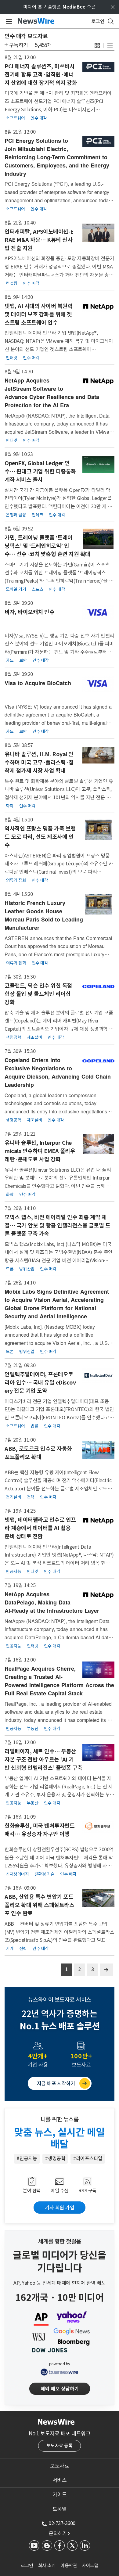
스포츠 (38, 589)
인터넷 (12, 358)
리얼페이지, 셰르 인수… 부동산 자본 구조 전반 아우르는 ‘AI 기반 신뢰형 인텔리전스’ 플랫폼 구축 (43, 1760)
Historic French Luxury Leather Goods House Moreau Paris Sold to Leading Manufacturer (44, 915)
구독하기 (19, 45)
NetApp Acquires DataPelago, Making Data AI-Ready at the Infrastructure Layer (52, 1602)
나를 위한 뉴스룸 (60, 2119)
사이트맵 (90, 2565)
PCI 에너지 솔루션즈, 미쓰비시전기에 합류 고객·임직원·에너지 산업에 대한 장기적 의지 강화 (41, 75)
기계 (10, 1949)
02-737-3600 (62, 2523)
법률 (34, 1426)
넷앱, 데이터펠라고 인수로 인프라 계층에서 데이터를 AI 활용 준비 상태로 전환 (40, 1528)
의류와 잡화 (16, 880)
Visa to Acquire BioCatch (38, 683)
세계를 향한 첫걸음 (60, 2241)
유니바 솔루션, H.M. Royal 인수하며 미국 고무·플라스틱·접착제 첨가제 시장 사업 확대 (39, 762)
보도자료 (60, 2466)
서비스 (60, 2480)
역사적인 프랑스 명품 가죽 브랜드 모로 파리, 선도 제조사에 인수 (40, 837)
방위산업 (27, 1269)
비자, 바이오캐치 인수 (29, 612)
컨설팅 (12, 283)
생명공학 (13, 1037)
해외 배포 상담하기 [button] (60, 2389)
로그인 (27, 2565)
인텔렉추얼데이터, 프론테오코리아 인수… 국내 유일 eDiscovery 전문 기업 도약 (40, 1383)
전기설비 (13, 1497)
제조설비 (34, 1037)
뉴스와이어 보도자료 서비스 (60, 2000)
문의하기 (59, 2533)
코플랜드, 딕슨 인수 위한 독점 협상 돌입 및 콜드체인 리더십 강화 (38, 994)
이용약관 (69, 2565)
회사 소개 (47, 2565)
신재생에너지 (17, 1874)
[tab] (60, 2466)
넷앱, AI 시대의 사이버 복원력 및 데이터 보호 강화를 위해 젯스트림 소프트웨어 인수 (38, 314)
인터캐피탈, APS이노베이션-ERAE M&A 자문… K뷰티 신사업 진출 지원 (39, 240)
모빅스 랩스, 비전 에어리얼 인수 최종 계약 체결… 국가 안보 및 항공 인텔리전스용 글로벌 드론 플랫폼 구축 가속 (57, 1225)
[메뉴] (8, 21)
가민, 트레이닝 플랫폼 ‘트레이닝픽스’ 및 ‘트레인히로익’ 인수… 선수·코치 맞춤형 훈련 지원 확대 (47, 546)
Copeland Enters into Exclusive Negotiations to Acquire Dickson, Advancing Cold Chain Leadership (58, 1072)
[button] (97, 45)
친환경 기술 (45, 1874)
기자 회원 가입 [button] (60, 2208)
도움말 (60, 2509)
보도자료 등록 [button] (60, 2446)
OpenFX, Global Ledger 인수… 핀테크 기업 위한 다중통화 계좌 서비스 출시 (40, 471)
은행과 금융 (16, 515)
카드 (10, 660)
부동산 (33, 1729)
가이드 (60, 2495)
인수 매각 (39, 118)
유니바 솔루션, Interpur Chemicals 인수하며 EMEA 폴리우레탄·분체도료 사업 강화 (40, 1151)
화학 (10, 806)
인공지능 (13, 1572)
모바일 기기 (16, 589)
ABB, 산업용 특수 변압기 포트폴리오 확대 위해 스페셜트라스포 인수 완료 (39, 1905)
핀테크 (38, 515)
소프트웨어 (15, 118)
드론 (10, 1269)
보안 (23, 660)
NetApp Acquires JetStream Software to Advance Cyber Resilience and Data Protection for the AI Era (52, 393)
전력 (31, 1497)
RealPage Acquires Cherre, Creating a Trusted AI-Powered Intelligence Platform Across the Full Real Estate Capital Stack (59, 1681)
